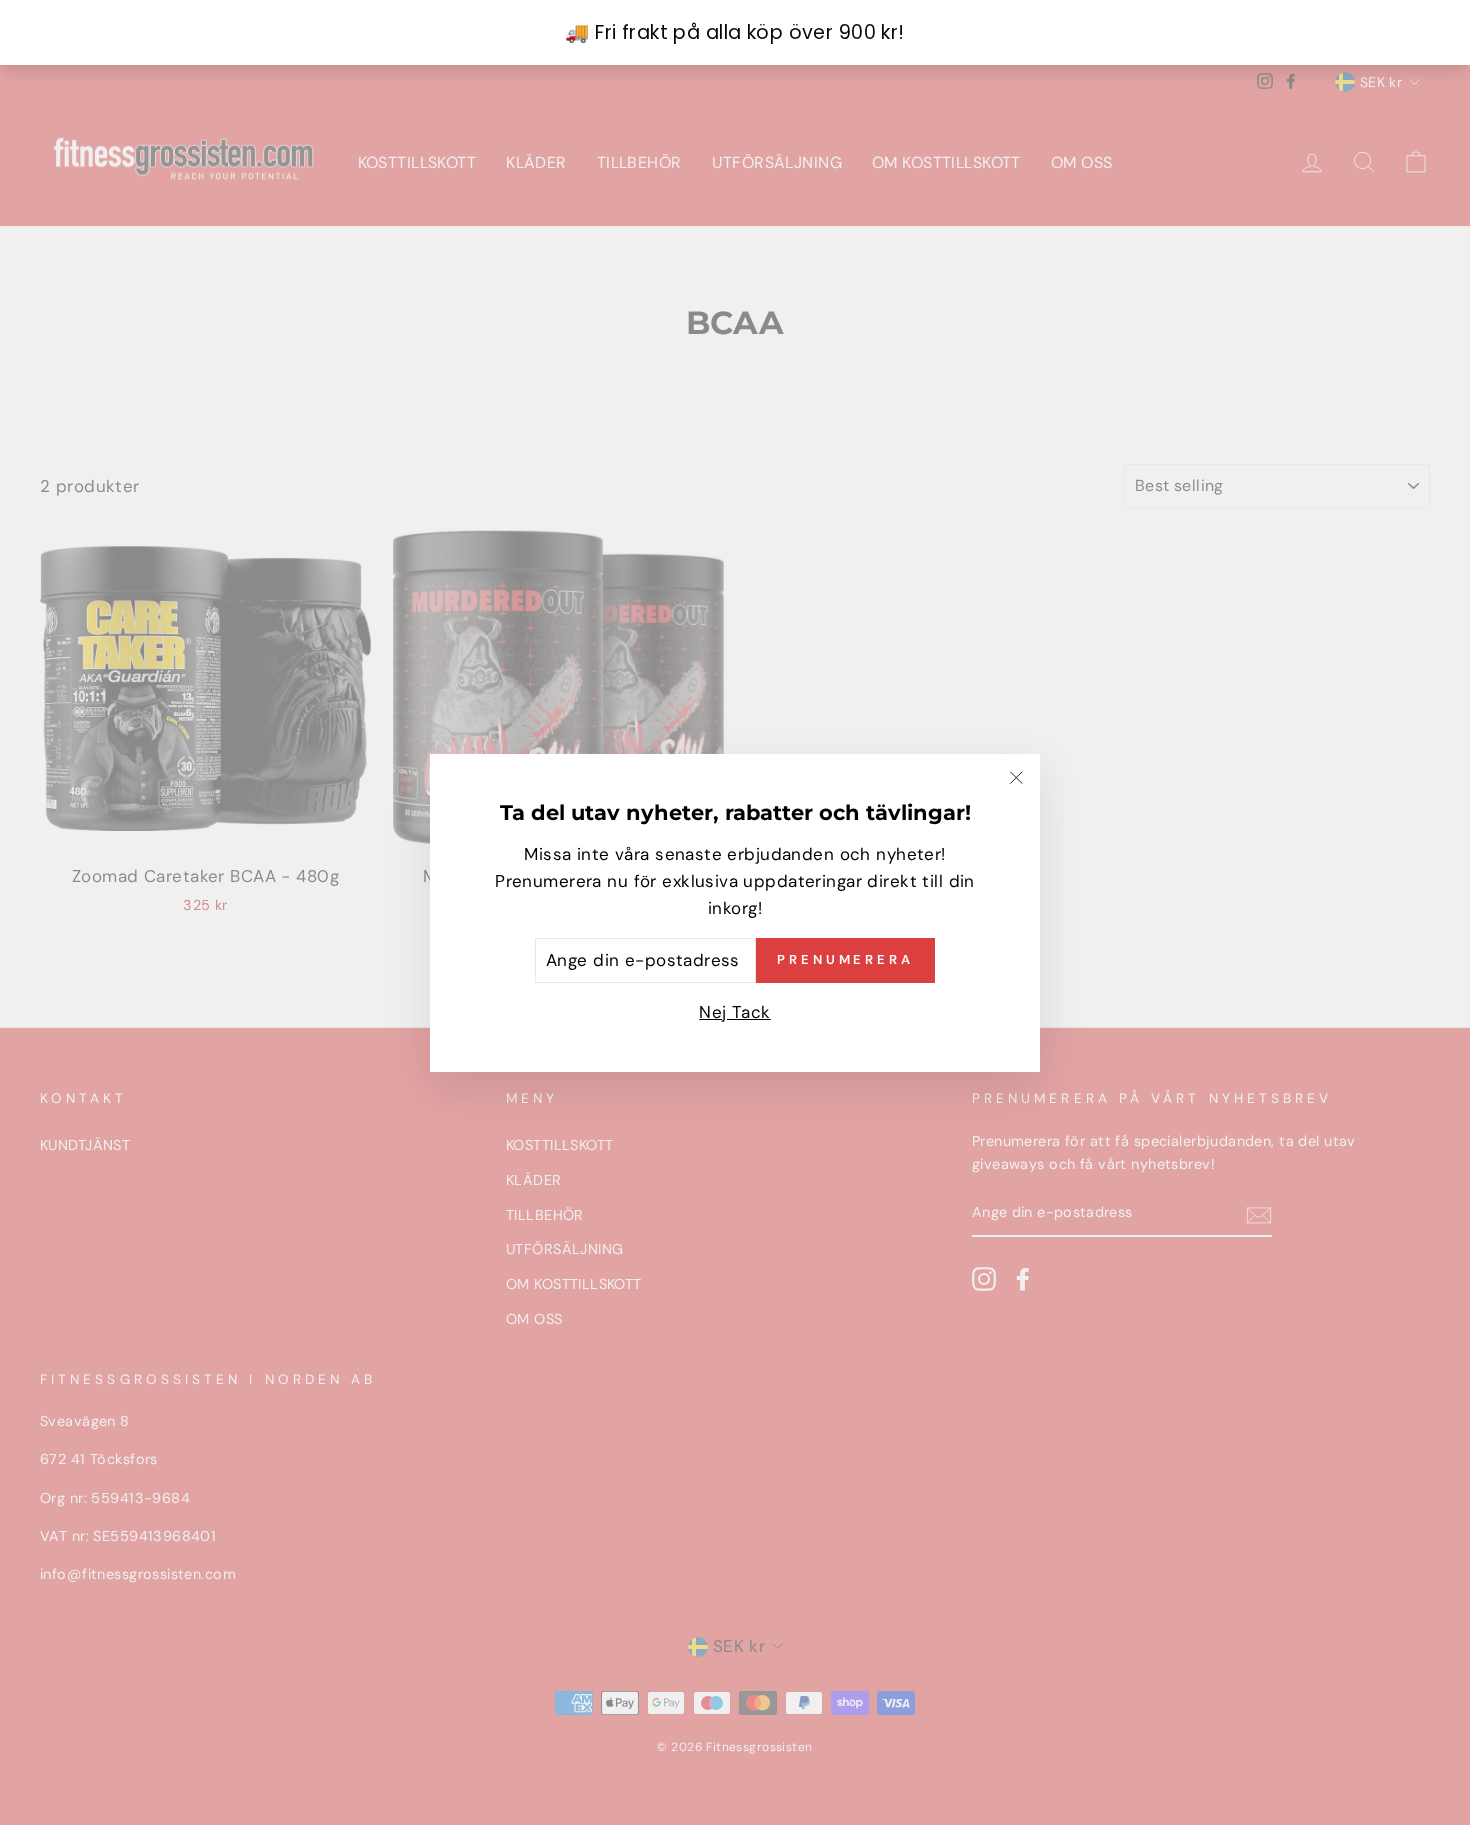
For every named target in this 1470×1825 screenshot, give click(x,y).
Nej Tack (734, 1011)
